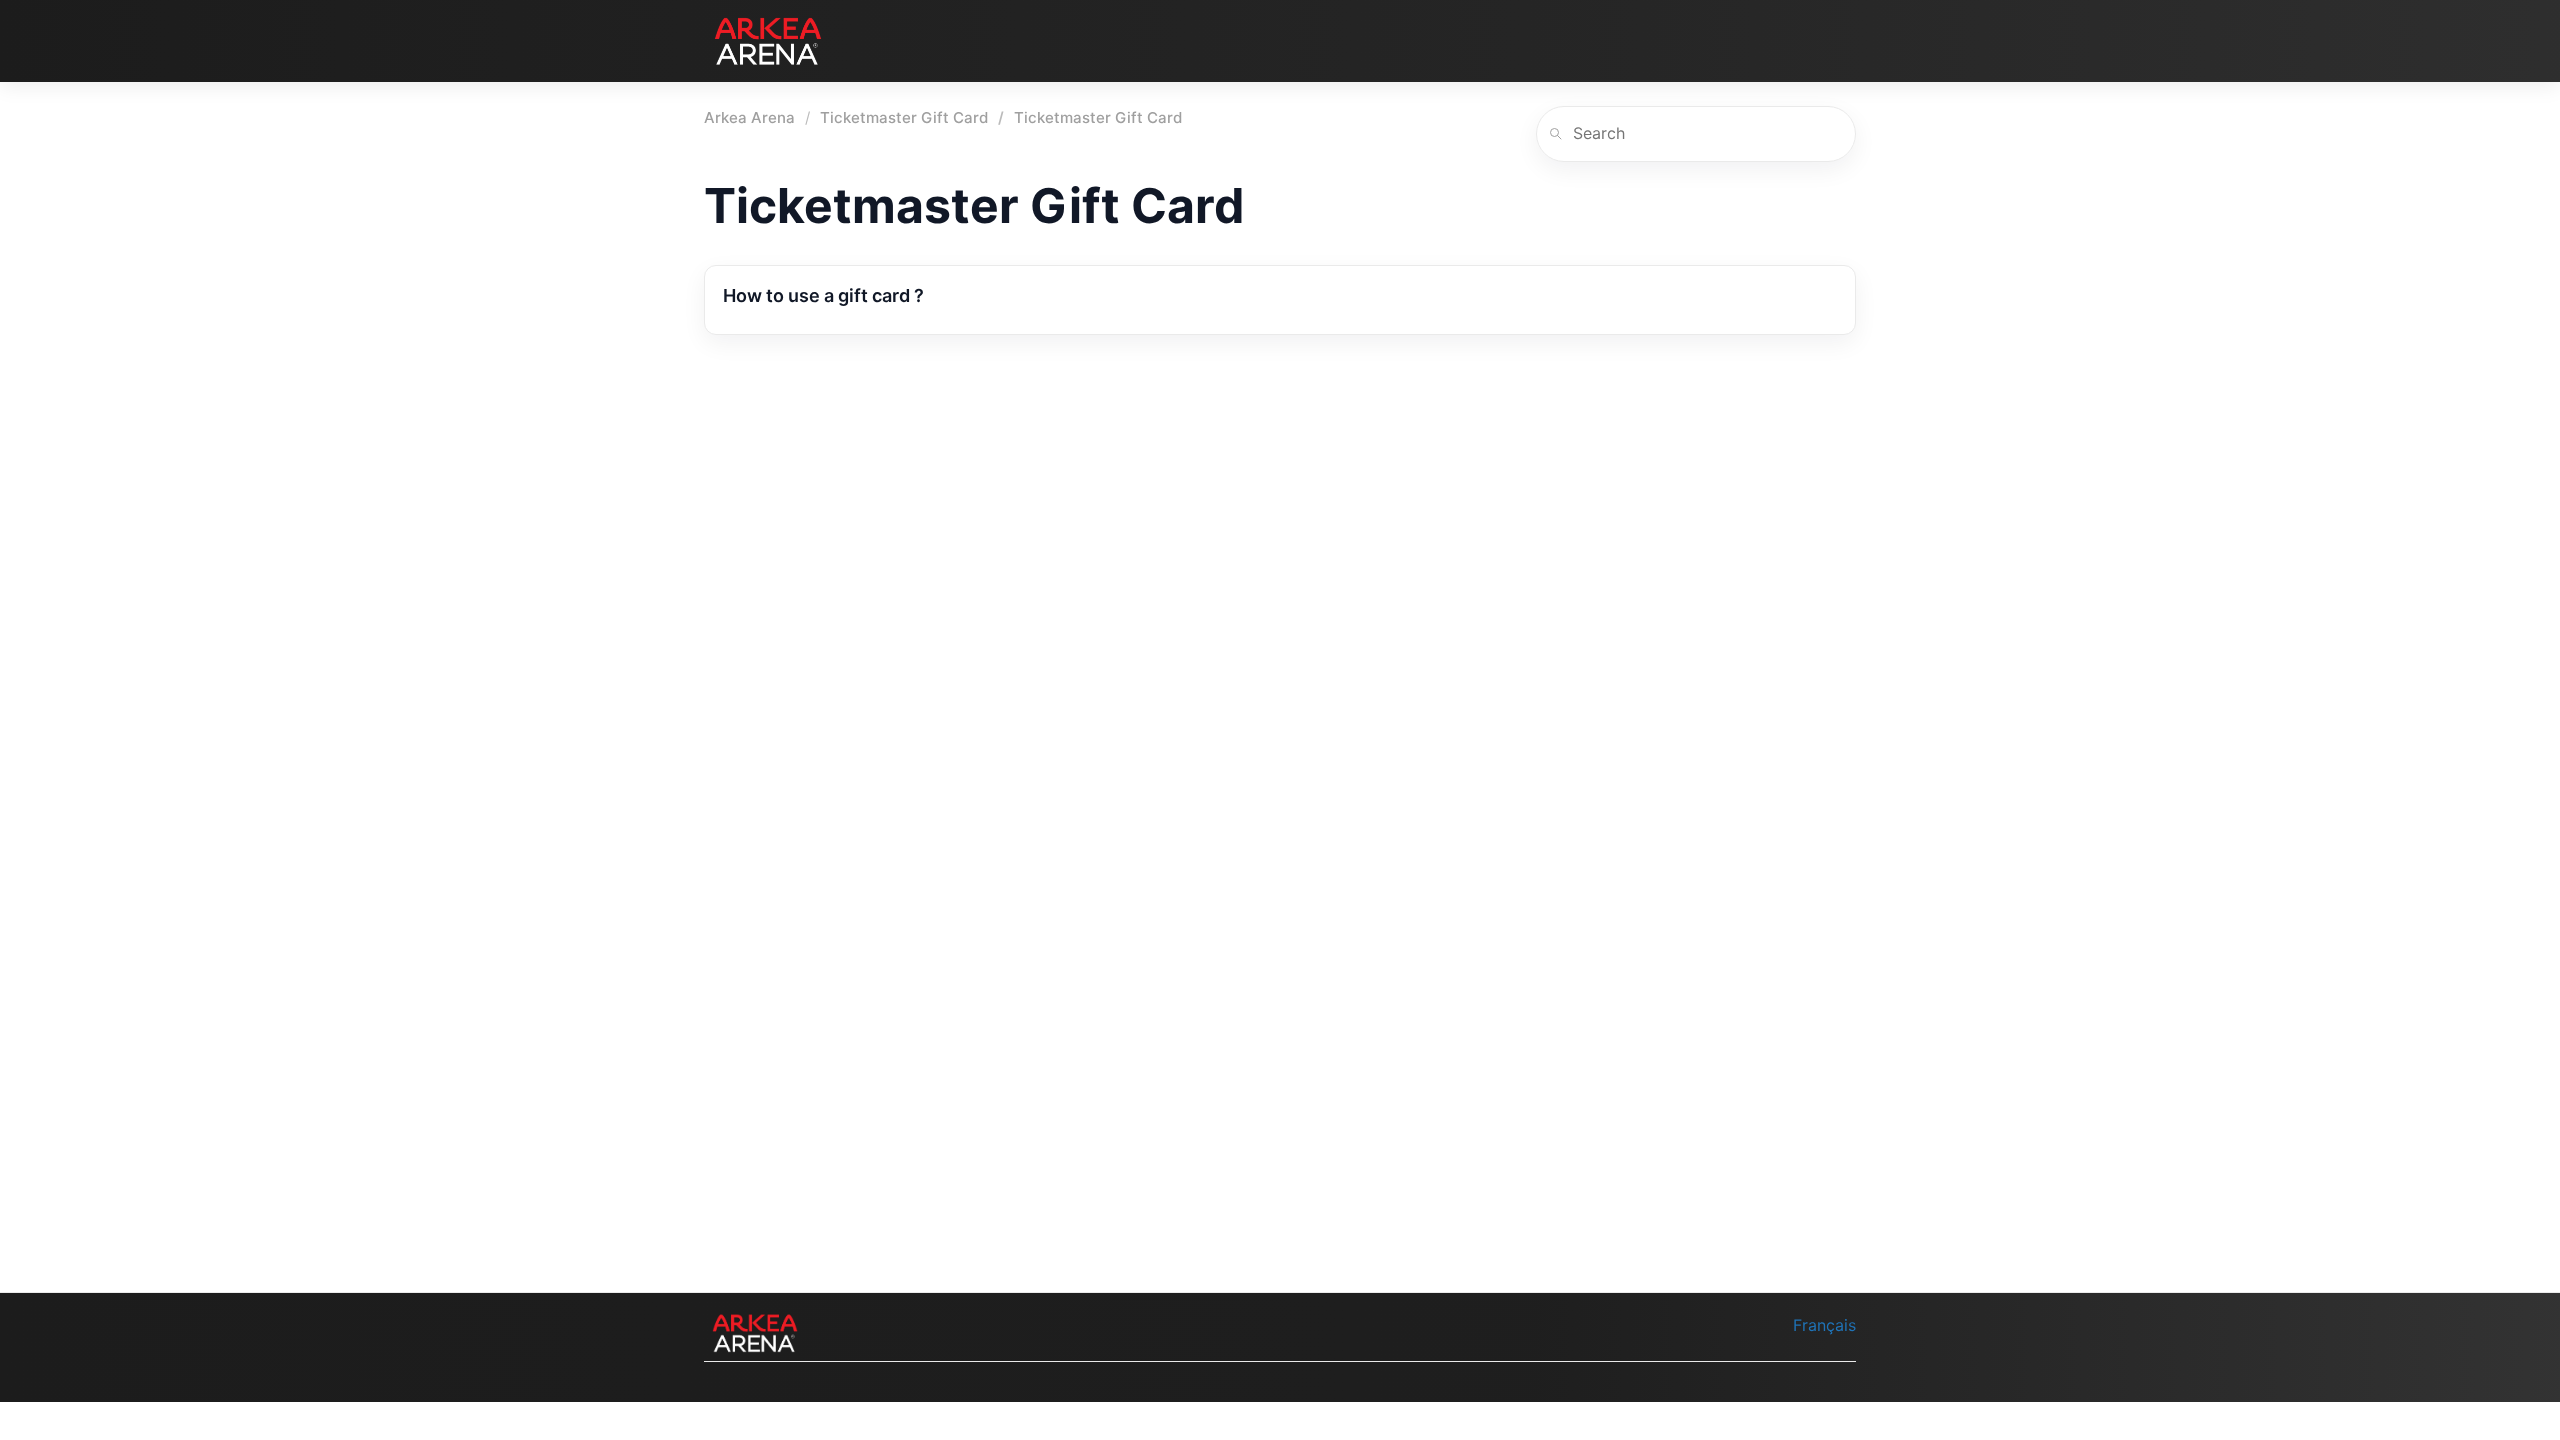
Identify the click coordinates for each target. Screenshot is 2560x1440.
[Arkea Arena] (768, 41)
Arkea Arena (749, 117)
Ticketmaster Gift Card (904, 117)
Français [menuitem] (1824, 1325)
